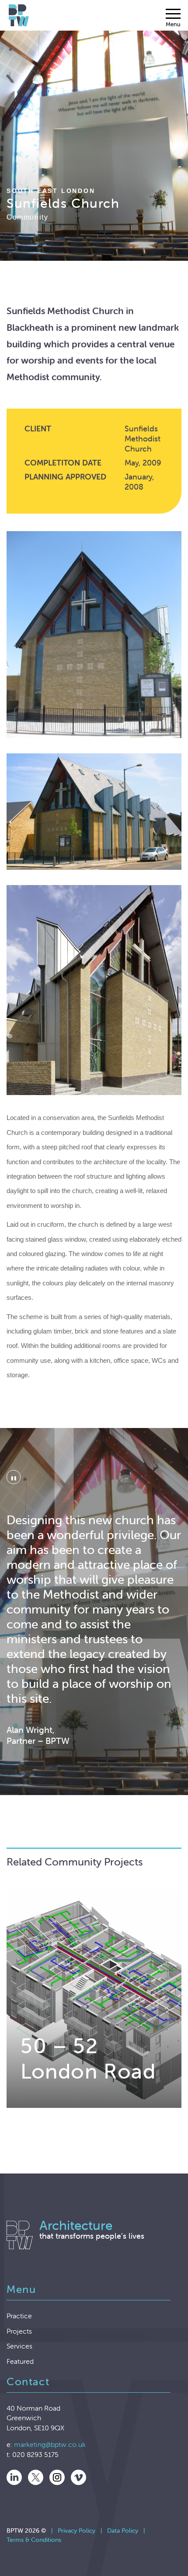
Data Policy (123, 2530)
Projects (19, 2331)
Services (19, 2346)
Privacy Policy (77, 2530)
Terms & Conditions (34, 2540)
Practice (19, 2316)
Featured (20, 2361)
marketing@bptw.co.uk (50, 2444)
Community (27, 217)
